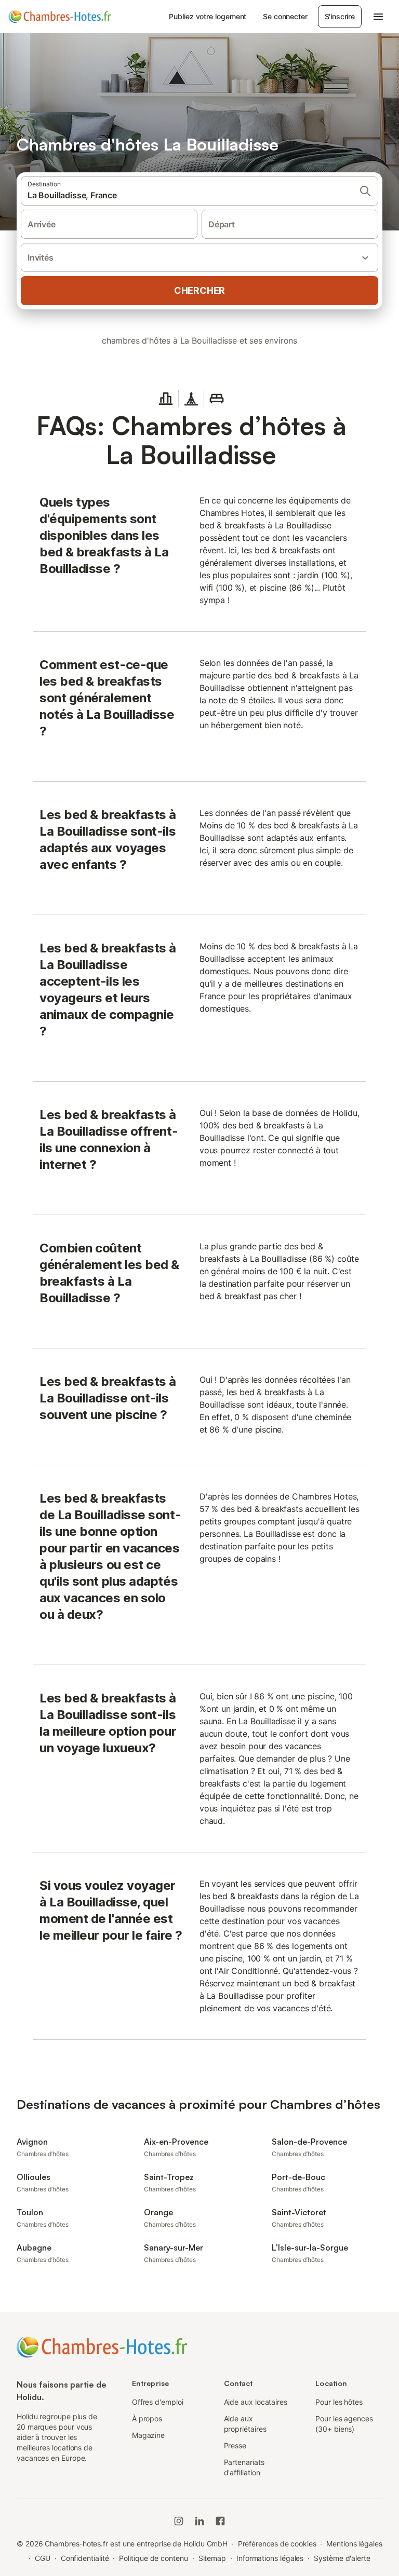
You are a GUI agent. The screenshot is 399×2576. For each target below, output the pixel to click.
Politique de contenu (153, 2558)
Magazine (148, 2435)
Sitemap (212, 2558)
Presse (235, 2445)
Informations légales (270, 2558)
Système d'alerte (342, 2558)
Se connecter (285, 16)
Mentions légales (354, 2544)
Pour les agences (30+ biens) (344, 2424)
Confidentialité (85, 2558)
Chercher (199, 290)
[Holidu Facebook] (220, 2521)
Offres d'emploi (158, 2402)
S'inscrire (340, 16)
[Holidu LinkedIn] (199, 2521)
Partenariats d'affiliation (244, 2467)
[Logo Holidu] (60, 17)
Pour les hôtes (339, 2402)
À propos (147, 2418)
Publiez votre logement (208, 16)
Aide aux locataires (256, 2402)
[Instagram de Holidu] (179, 2521)
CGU (43, 2558)
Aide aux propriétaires (245, 2424)
